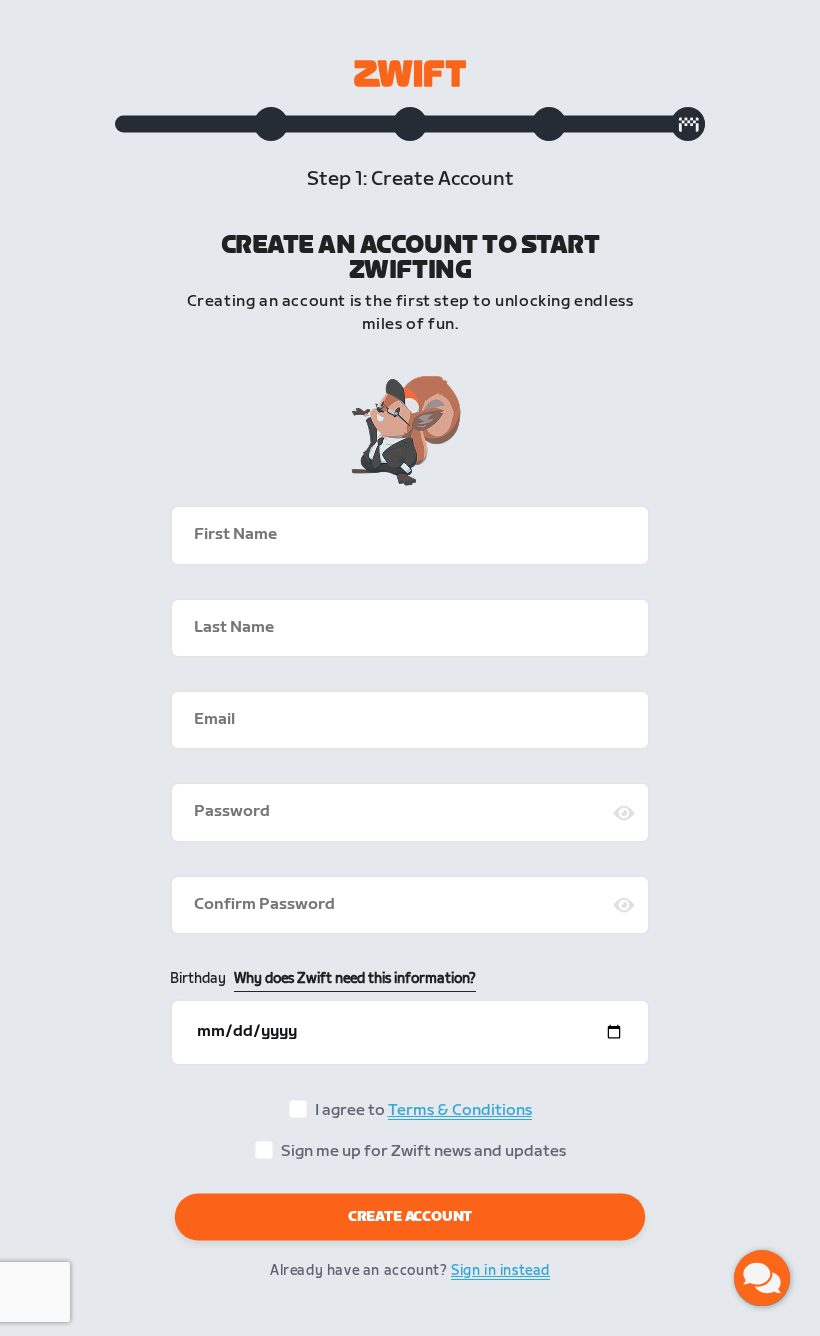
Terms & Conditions (460, 1110)
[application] (762, 1278)
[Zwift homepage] (410, 73)
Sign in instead (500, 1270)
